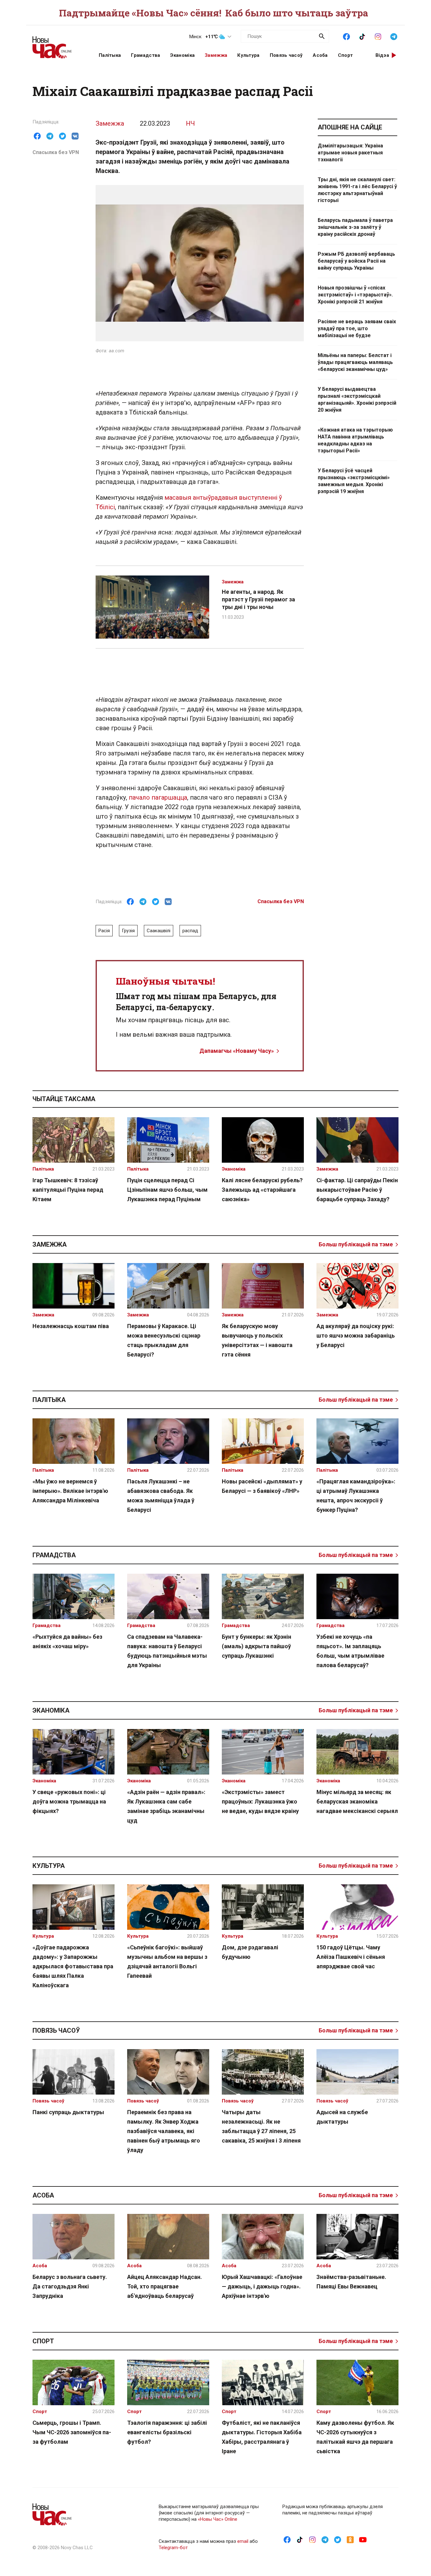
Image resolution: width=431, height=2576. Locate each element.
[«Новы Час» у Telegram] (394, 36)
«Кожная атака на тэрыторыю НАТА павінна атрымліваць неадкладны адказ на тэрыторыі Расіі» (355, 440)
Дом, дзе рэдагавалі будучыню (250, 1952)
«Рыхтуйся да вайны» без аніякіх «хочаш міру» (67, 1641)
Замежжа (216, 55)
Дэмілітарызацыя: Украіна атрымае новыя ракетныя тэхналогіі (350, 153)
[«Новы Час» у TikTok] (362, 36)
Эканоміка (182, 55)
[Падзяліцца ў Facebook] (37, 136)
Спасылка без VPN (56, 152)
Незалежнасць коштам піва (71, 1326)
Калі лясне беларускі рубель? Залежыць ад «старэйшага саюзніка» (262, 1190)
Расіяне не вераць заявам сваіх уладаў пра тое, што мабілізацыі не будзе (357, 328)
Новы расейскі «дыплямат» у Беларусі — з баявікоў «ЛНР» (262, 1486)
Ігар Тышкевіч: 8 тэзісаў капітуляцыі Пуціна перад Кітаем (68, 1190)
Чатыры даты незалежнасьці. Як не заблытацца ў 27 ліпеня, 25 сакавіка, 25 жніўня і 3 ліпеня (261, 2126)
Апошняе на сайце (350, 127)
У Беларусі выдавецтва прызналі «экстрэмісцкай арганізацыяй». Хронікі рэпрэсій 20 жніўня (357, 400)
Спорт (345, 55)
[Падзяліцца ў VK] (75, 136)
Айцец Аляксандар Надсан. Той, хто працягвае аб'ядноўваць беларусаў (165, 2286)
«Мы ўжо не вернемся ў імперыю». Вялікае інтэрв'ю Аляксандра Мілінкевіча (70, 1491)
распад (190, 931)
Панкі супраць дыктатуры (68, 2112)
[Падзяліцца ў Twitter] (62, 136)
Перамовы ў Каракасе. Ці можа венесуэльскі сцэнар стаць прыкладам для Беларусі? (164, 1340)
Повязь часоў (286, 55)
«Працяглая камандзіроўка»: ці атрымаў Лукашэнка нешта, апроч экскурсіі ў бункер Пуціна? (356, 1496)
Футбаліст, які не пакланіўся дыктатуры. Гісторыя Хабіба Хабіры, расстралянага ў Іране (262, 2437)
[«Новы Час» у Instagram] (378, 36)
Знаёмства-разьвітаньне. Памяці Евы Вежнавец (351, 2282)
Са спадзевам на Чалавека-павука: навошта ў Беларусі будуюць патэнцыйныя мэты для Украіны (167, 1651)
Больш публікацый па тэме (356, 1244)
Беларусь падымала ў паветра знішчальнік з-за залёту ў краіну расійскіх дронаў (355, 227)
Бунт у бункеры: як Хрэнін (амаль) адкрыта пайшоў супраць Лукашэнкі (257, 1646)
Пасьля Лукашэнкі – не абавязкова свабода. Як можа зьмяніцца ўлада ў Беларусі (161, 1496)
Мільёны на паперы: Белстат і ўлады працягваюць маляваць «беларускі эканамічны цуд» (355, 362)
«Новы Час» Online (218, 2519)
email (243, 2541)
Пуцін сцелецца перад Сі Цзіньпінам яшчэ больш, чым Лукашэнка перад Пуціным (167, 1190)
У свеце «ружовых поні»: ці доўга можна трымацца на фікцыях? (69, 1801)
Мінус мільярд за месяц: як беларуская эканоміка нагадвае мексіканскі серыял (357, 1801)
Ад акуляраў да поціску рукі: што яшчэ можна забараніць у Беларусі (356, 1336)
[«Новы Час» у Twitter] (338, 2539)
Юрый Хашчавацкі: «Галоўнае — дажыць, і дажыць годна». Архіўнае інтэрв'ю (262, 2286)
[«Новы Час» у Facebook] (346, 36)
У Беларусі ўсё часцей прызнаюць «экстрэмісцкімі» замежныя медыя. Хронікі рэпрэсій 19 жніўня (354, 481)
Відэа (382, 55)
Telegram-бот (173, 2548)
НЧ (190, 123)
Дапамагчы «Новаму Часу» (237, 1051)
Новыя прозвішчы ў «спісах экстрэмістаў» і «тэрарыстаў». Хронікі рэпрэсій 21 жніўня (355, 295)
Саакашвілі (159, 931)
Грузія (128, 931)
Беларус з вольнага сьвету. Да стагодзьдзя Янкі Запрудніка (70, 2286)
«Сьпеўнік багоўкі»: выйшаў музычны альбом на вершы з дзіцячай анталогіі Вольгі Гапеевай (167, 1962)
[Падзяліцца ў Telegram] (50, 136)
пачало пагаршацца (158, 797)
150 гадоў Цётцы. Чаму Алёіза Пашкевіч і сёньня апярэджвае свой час (351, 1957)
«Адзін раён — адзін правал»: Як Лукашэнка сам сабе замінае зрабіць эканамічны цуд (166, 1806)
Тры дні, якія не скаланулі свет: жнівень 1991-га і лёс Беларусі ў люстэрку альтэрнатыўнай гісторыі (357, 190)
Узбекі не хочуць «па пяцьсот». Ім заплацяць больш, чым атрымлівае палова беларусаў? (350, 1651)
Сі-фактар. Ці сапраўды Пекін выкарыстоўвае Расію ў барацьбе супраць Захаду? (357, 1190)
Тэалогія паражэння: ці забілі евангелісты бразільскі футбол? (167, 2432)
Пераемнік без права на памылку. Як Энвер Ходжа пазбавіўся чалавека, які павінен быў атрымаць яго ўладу (164, 2131)
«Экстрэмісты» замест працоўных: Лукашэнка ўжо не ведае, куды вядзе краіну (260, 1801)
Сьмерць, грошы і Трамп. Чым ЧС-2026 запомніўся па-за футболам (72, 2432)
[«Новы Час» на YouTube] (363, 2539)
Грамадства (145, 55)
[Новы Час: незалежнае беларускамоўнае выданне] (58, 44)
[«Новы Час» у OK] (350, 2539)
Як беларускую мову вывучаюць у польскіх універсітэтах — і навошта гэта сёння (257, 1340)
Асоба (320, 55)
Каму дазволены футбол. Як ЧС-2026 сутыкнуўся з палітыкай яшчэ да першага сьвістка (355, 2437)
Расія (104, 931)
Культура (248, 55)
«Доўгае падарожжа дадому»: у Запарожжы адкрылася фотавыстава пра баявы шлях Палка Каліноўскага (73, 1966)
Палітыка (110, 55)
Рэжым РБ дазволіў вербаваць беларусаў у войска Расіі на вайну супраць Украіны (356, 261)
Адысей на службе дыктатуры (342, 2117)
